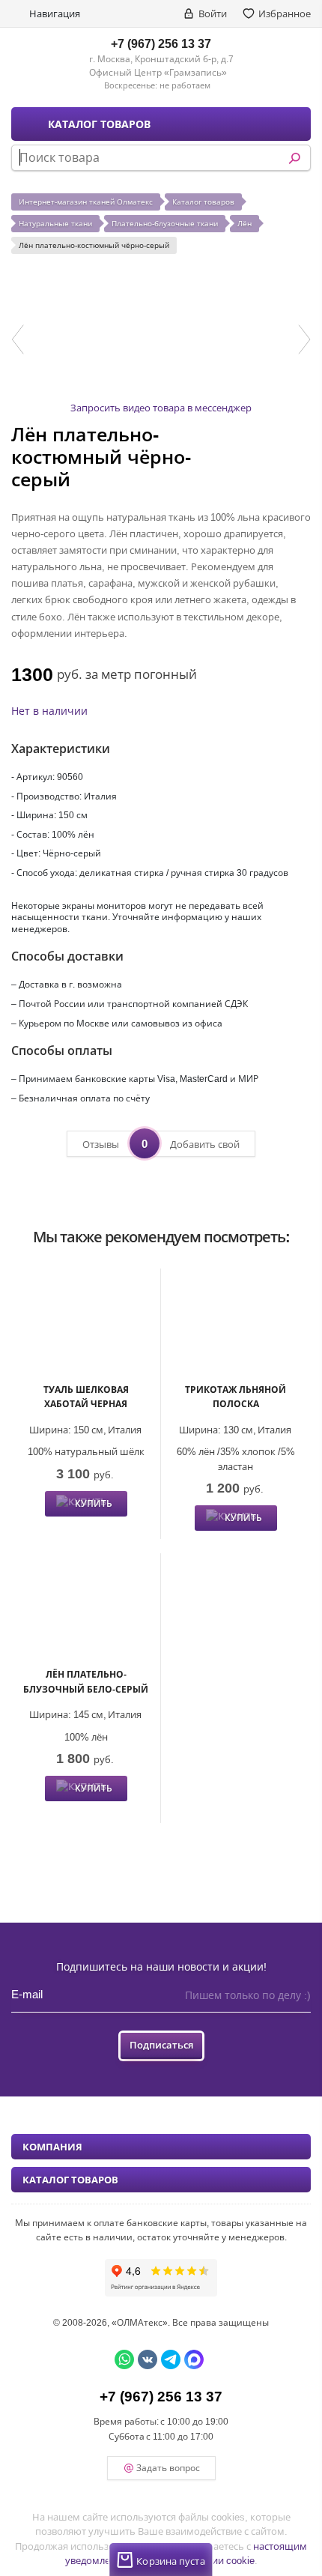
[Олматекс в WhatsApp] (124, 2359)
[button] (18, 339)
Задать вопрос (168, 2468)
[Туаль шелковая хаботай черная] (86, 1327)
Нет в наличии (49, 711)
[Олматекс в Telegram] (171, 2359)
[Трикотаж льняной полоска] (236, 1327)
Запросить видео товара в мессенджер (161, 408)
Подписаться (161, 2045)
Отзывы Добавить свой (161, 1143)
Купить (94, 1503)
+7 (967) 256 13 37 (161, 43)
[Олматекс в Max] (194, 2359)
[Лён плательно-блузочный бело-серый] (86, 1612)
